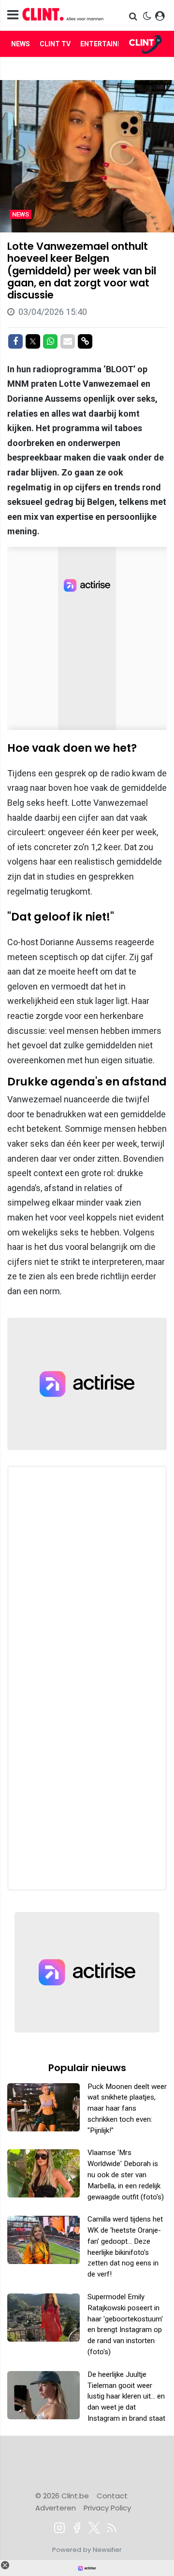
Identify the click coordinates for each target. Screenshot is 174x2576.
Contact (112, 2496)
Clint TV (55, 44)
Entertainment (109, 44)
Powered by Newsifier (87, 2550)
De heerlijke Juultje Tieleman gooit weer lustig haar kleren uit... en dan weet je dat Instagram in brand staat (126, 2396)
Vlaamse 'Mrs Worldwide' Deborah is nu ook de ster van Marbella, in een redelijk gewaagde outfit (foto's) (126, 2175)
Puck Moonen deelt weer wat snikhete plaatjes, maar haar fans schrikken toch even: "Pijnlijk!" (127, 2108)
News (21, 44)
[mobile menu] (13, 15)
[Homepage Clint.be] (63, 15)
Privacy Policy (107, 2508)
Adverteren (56, 2508)
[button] (134, 16)
